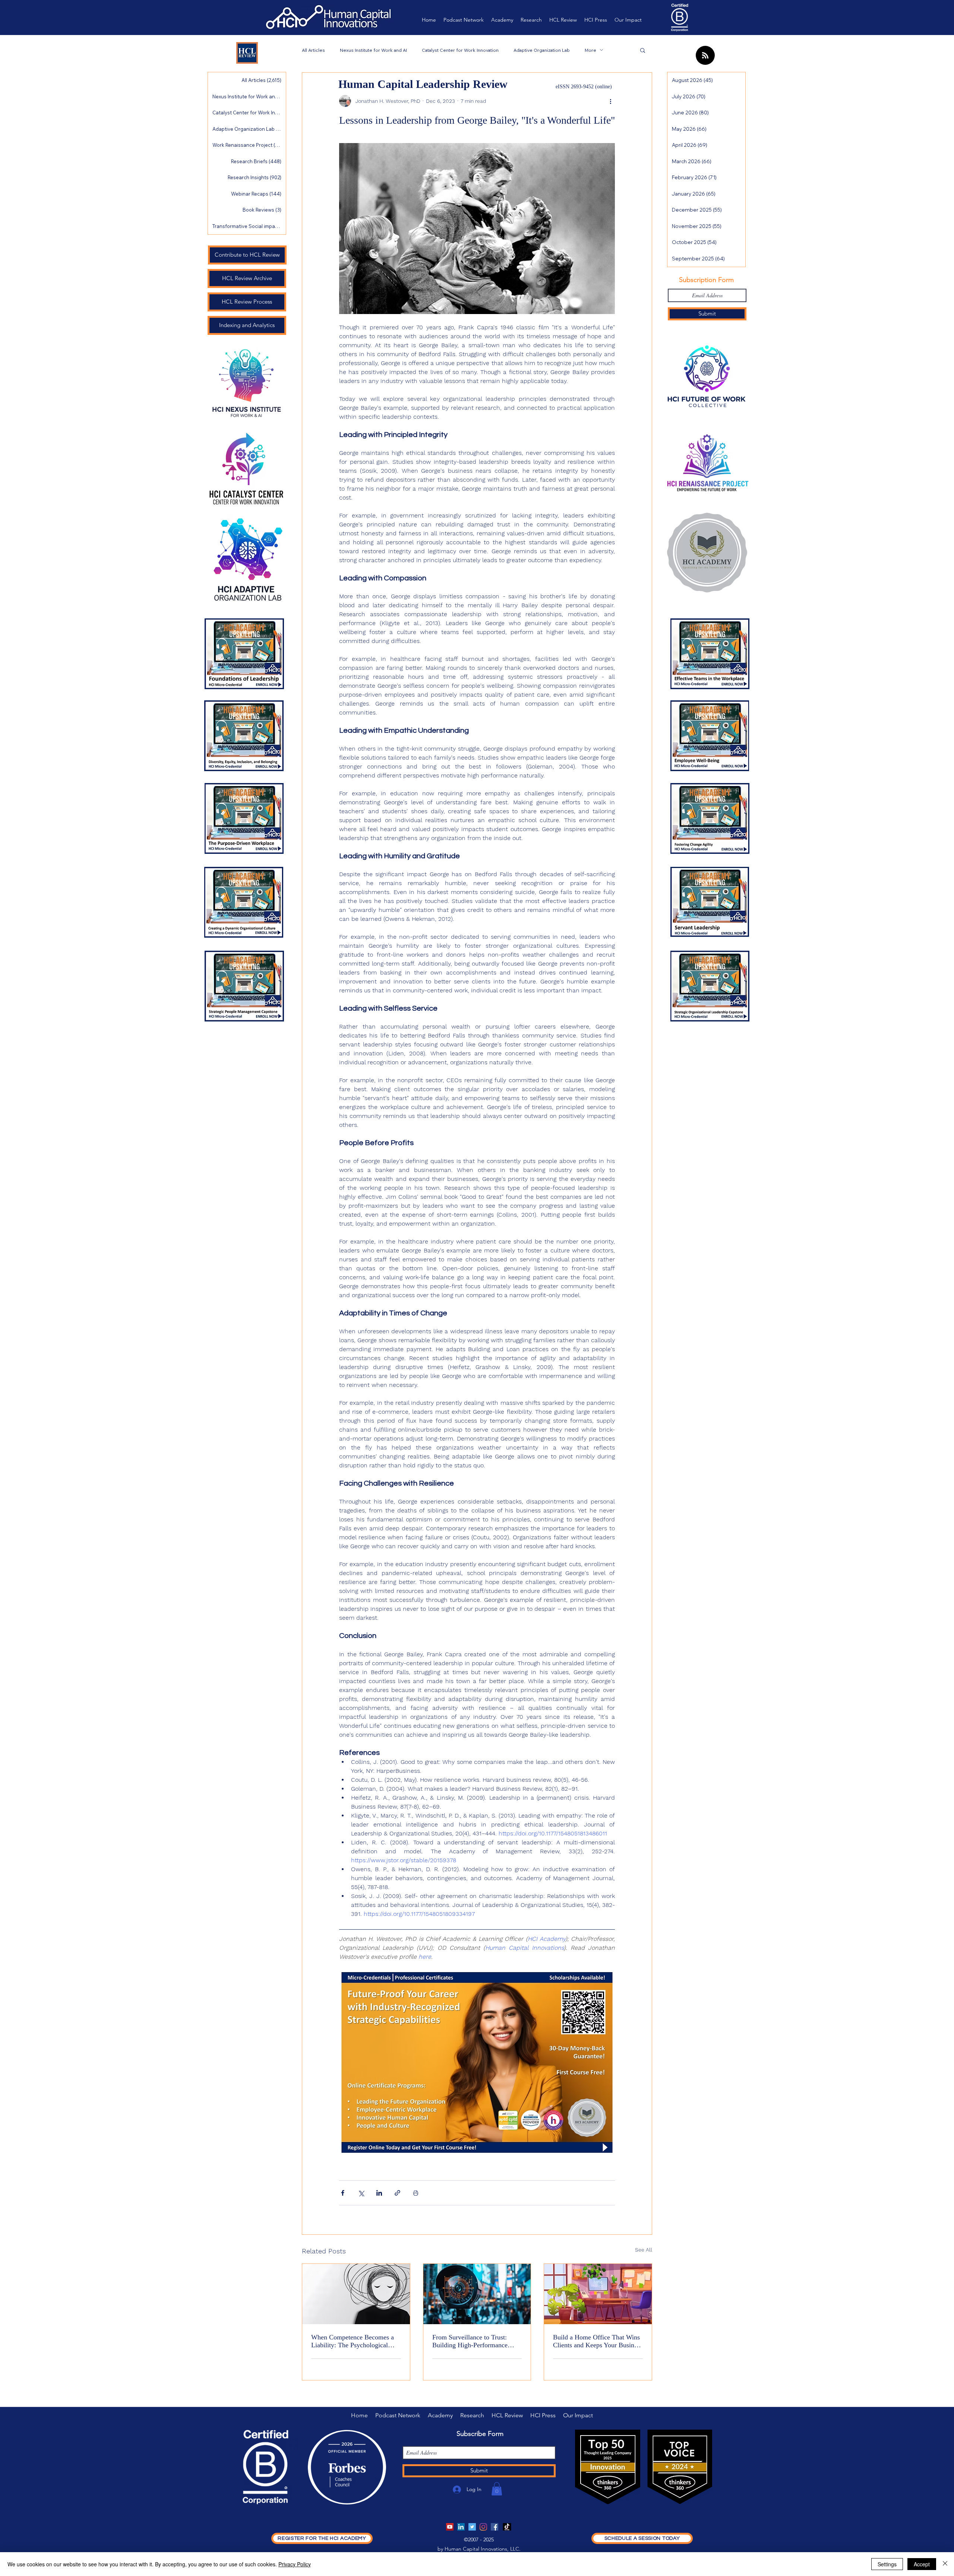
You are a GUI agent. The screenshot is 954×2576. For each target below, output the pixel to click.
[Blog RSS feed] (705, 56)
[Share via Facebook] (343, 2193)
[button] (643, 50)
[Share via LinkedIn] (379, 2193)
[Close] (945, 2564)
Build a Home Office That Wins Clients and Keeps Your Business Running (598, 2341)
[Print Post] (416, 2193)
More (590, 50)
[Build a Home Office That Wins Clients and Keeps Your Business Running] (598, 2294)
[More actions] (610, 101)
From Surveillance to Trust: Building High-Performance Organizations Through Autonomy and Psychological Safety (472, 2341)
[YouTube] (450, 2527)
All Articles (313, 50)
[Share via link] (397, 2193)
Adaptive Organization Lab (542, 50)
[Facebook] (495, 2527)
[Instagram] (483, 2527)
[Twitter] (472, 2527)
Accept (922, 2564)
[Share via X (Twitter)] (361, 2193)
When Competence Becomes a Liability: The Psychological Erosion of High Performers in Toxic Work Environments (353, 2341)
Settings (887, 2564)
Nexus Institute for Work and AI (373, 50)
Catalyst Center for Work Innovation (460, 50)
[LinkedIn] (461, 2527)
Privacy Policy (295, 2564)
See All (644, 2250)
